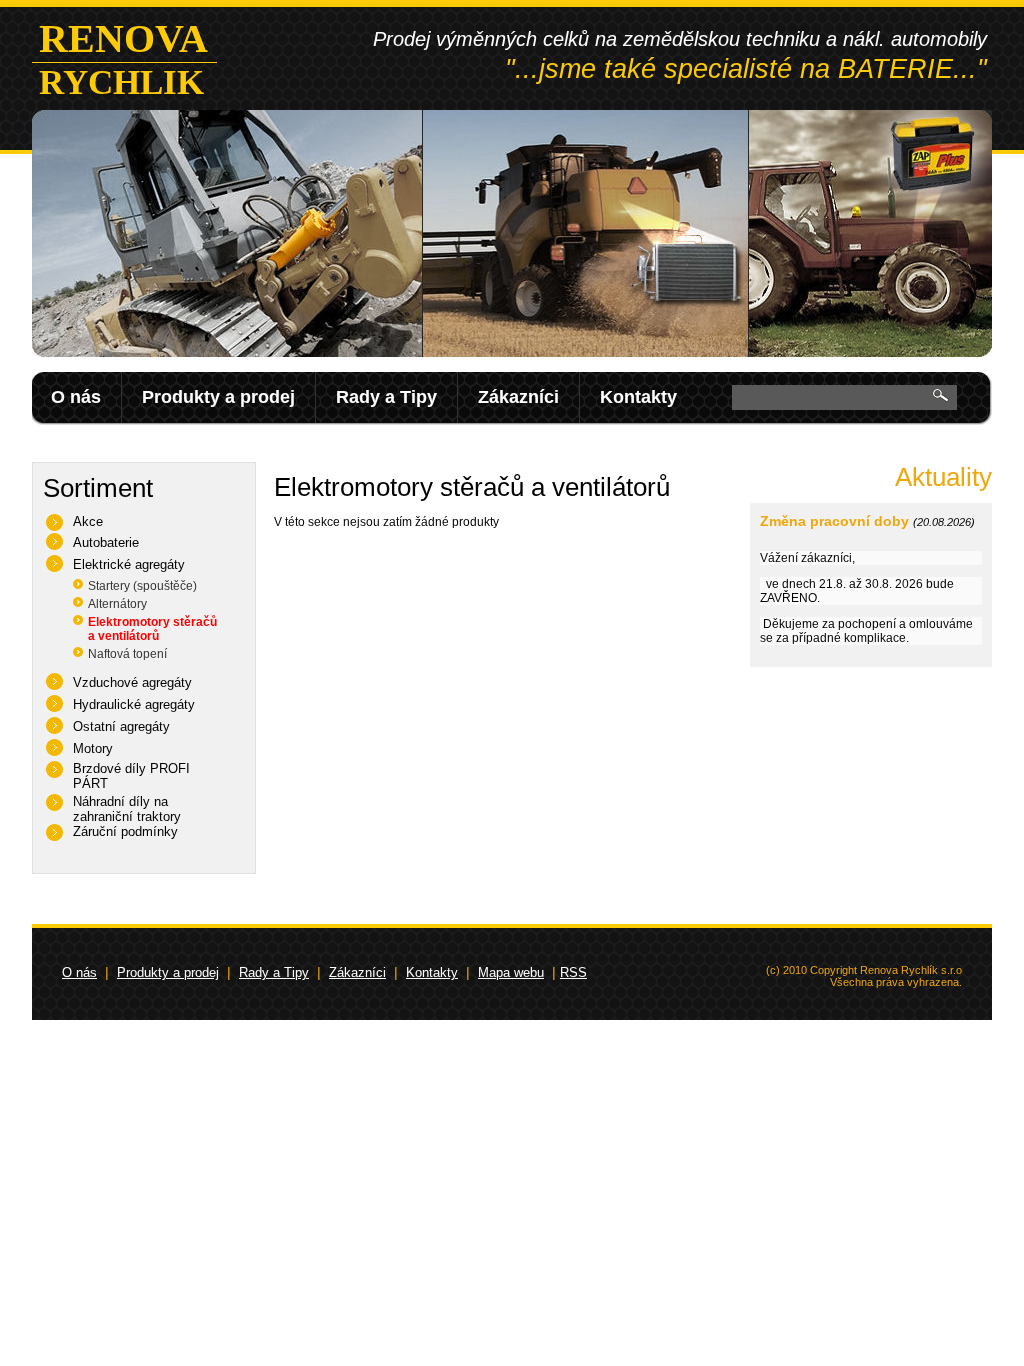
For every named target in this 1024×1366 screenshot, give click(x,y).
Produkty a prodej (218, 397)
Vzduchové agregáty (132, 682)
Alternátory (117, 604)
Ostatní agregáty (121, 726)
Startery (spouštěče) (142, 586)
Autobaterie (106, 542)
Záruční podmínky (125, 831)
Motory (93, 748)
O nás (76, 397)
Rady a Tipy (386, 397)
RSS (573, 972)
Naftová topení (127, 654)
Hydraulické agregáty (134, 704)
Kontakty (638, 397)
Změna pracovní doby (834, 521)
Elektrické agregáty (129, 564)
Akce (88, 521)
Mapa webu (511, 972)
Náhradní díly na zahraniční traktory (127, 809)
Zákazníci (518, 397)
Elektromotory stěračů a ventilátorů (152, 629)
